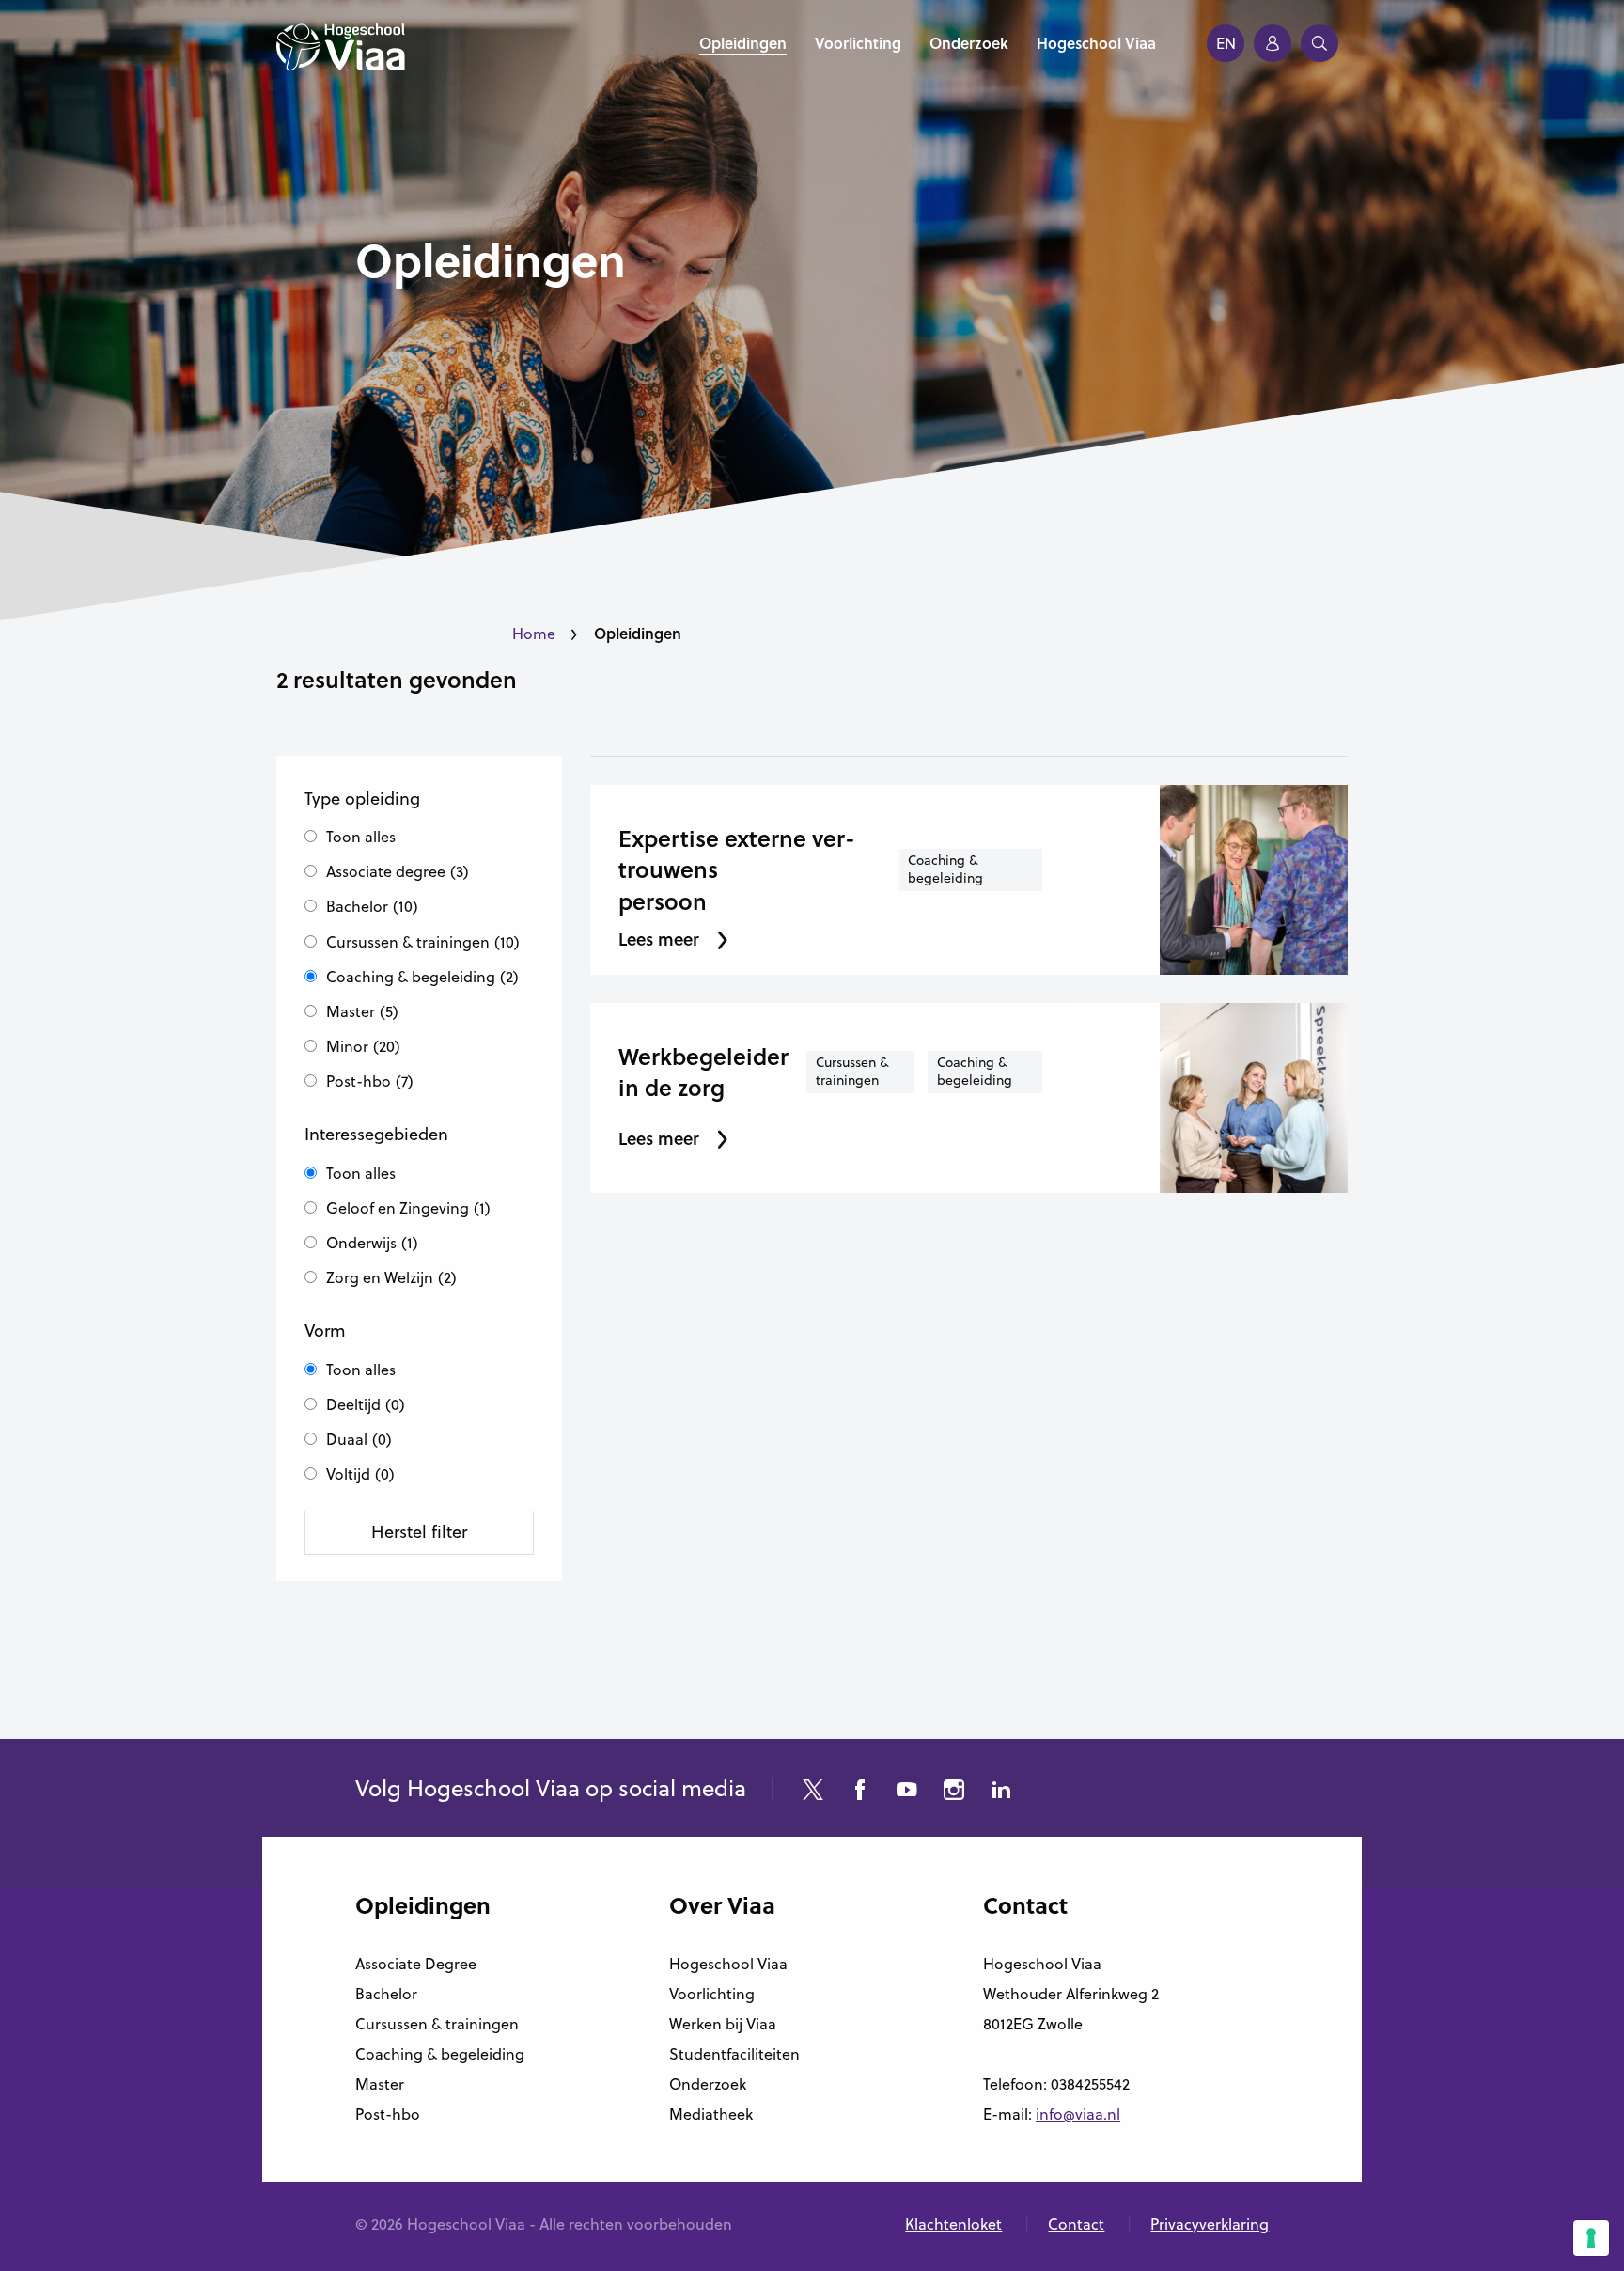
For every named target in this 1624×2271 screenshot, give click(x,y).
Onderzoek (708, 2084)
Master (362, 1011)
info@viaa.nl (1078, 2114)
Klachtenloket (953, 2224)
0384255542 (1090, 2084)
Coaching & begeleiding (422, 977)
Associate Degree (416, 1964)
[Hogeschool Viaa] (341, 56)
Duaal (359, 1439)
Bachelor (372, 906)
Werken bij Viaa (723, 2024)
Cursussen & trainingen (423, 942)
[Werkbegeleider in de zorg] (1254, 1098)
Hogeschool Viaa (728, 1964)
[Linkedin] (1001, 1792)
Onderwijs (372, 1243)
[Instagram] (954, 1792)
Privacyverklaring (1210, 2224)
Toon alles (361, 837)
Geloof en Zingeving (408, 1208)
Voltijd (360, 1474)
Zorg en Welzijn (391, 1277)
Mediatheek (711, 2114)
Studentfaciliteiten (734, 2054)
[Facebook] (860, 1792)
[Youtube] (907, 1792)
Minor (363, 1046)
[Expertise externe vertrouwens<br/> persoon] (1254, 880)
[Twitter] (813, 1792)
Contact (1076, 2224)
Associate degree (398, 871)
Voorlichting (712, 1994)
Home (534, 634)
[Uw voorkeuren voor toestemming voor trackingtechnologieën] (1591, 2238)
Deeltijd (366, 1404)
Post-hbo (370, 1081)
